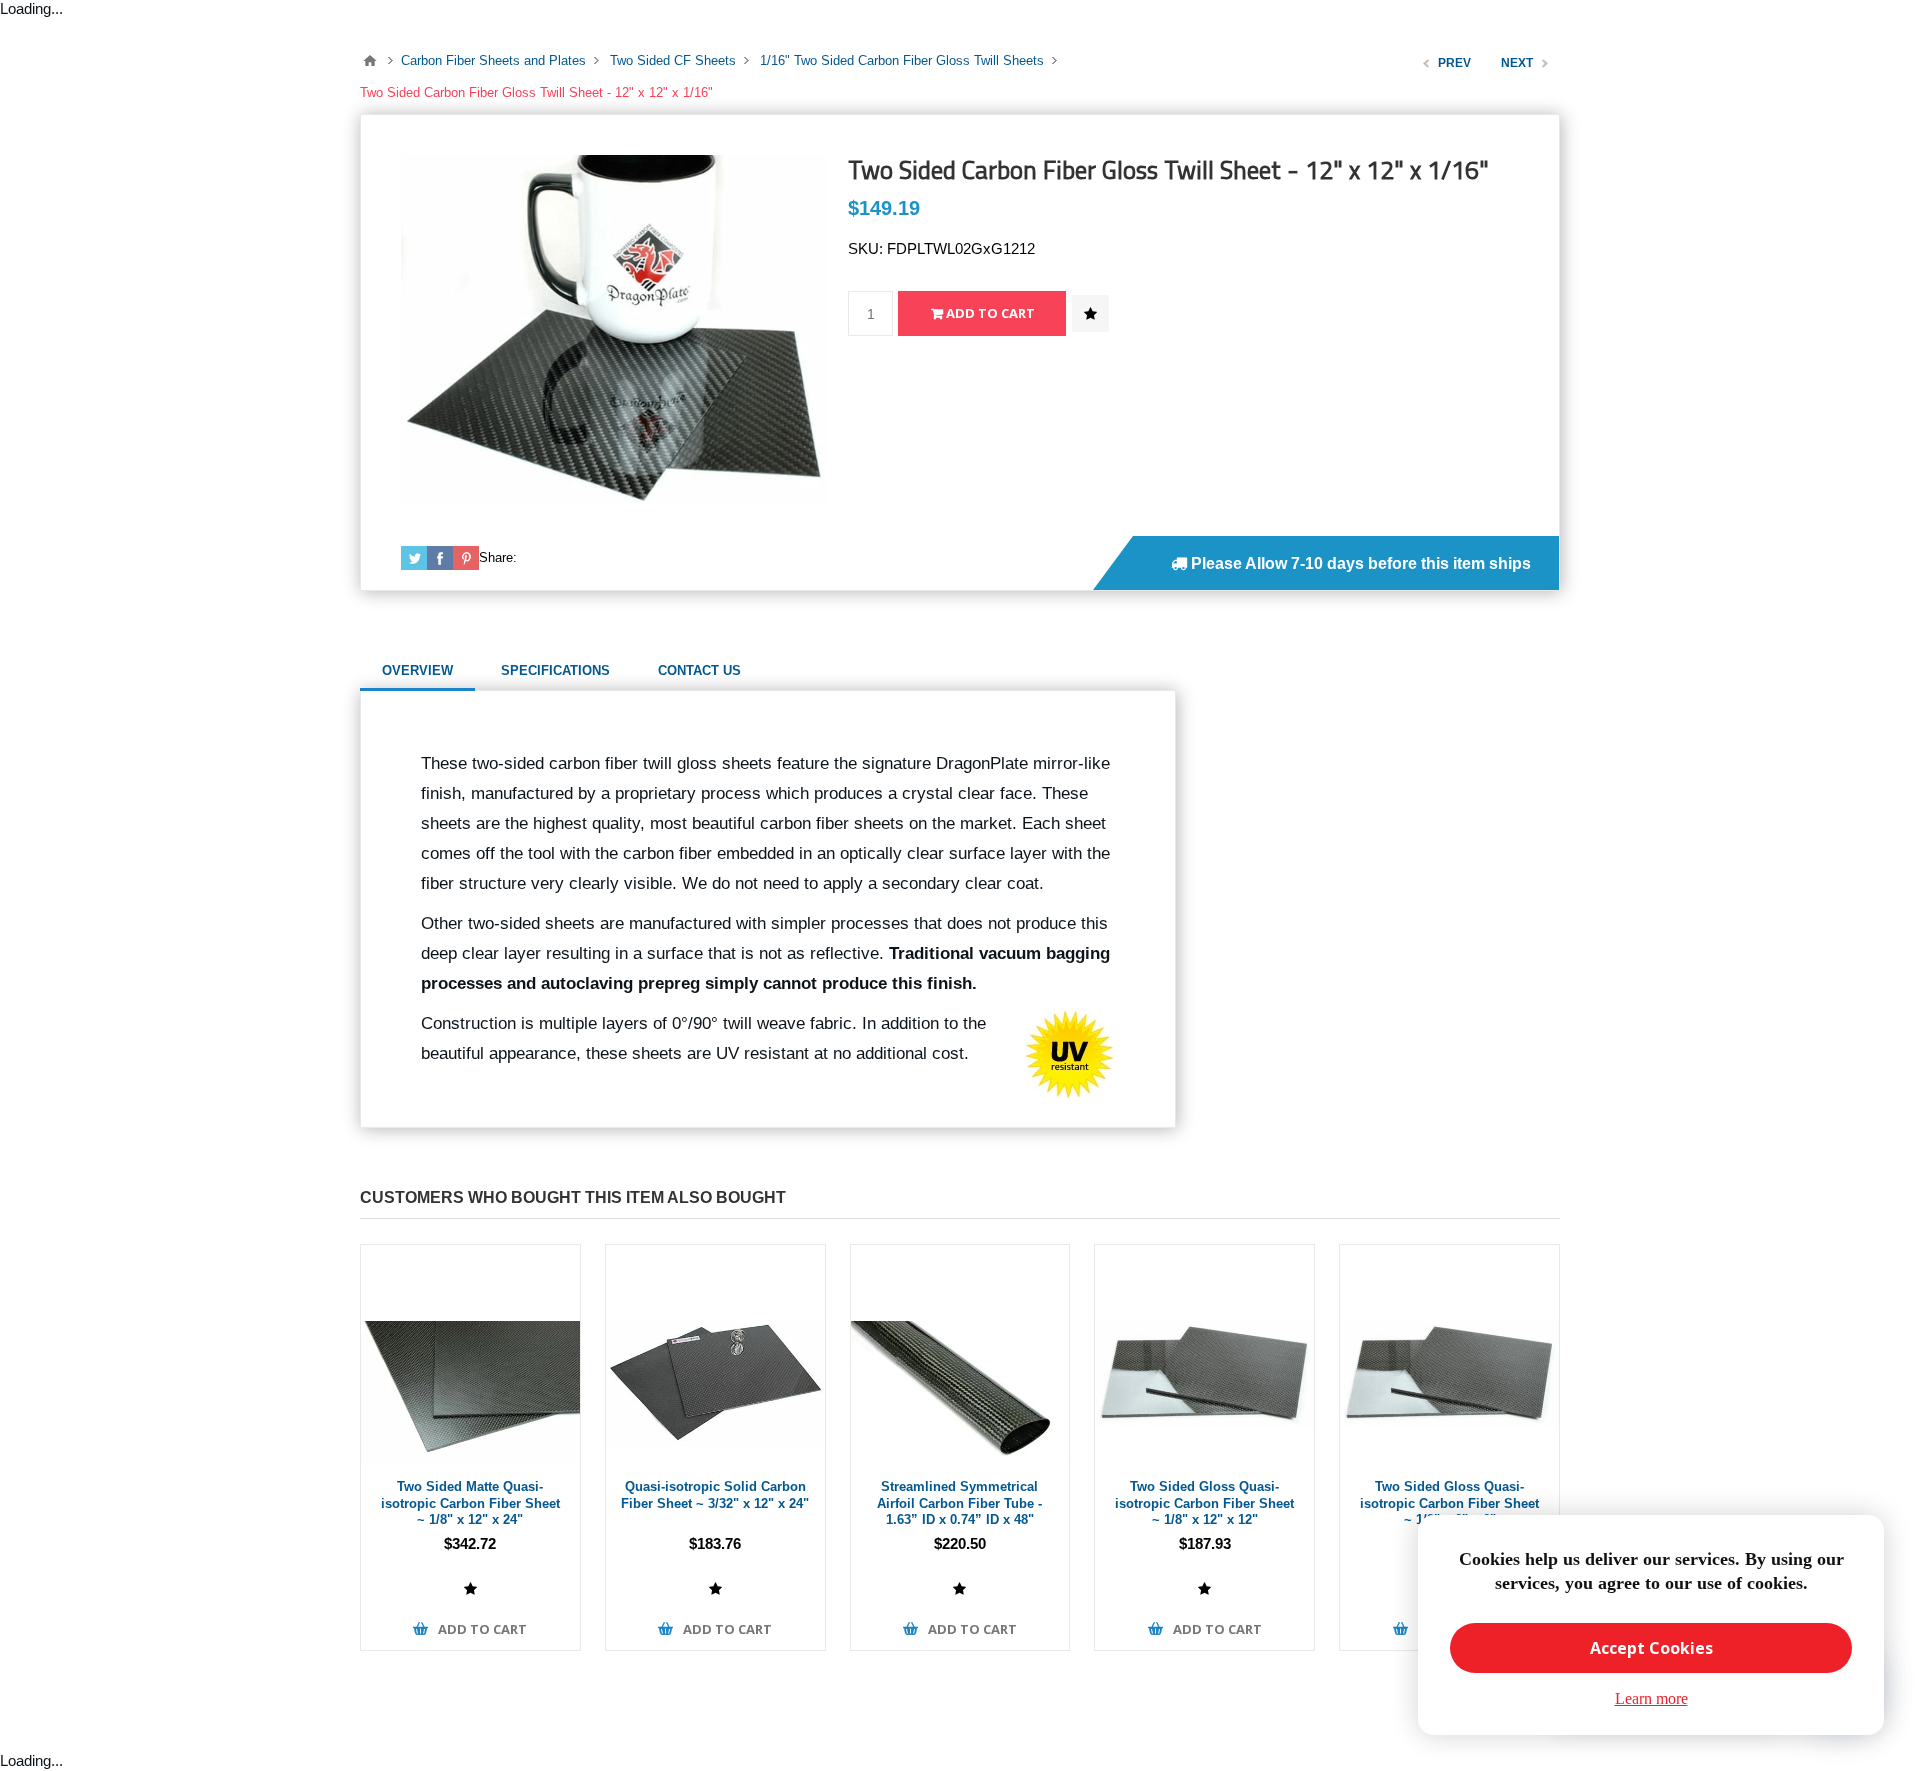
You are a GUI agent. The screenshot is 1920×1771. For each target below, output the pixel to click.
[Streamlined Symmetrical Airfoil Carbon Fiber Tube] (960, 1354)
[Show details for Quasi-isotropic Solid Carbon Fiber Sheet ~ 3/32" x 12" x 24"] (715, 1354)
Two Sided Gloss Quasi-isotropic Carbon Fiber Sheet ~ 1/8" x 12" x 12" (1204, 1503)
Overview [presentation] (417, 670)
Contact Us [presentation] (699, 670)
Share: (498, 557)
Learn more (1651, 1698)
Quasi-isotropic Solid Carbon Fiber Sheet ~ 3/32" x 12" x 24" (715, 1495)
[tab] (417, 671)
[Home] (370, 61)
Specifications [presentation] (555, 670)
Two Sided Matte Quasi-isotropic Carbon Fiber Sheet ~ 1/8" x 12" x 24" (470, 1503)
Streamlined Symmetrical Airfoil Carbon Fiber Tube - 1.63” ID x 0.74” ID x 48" (959, 1503)
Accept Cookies (1651, 1648)
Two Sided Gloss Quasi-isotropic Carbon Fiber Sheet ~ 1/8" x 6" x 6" (1449, 1503)
